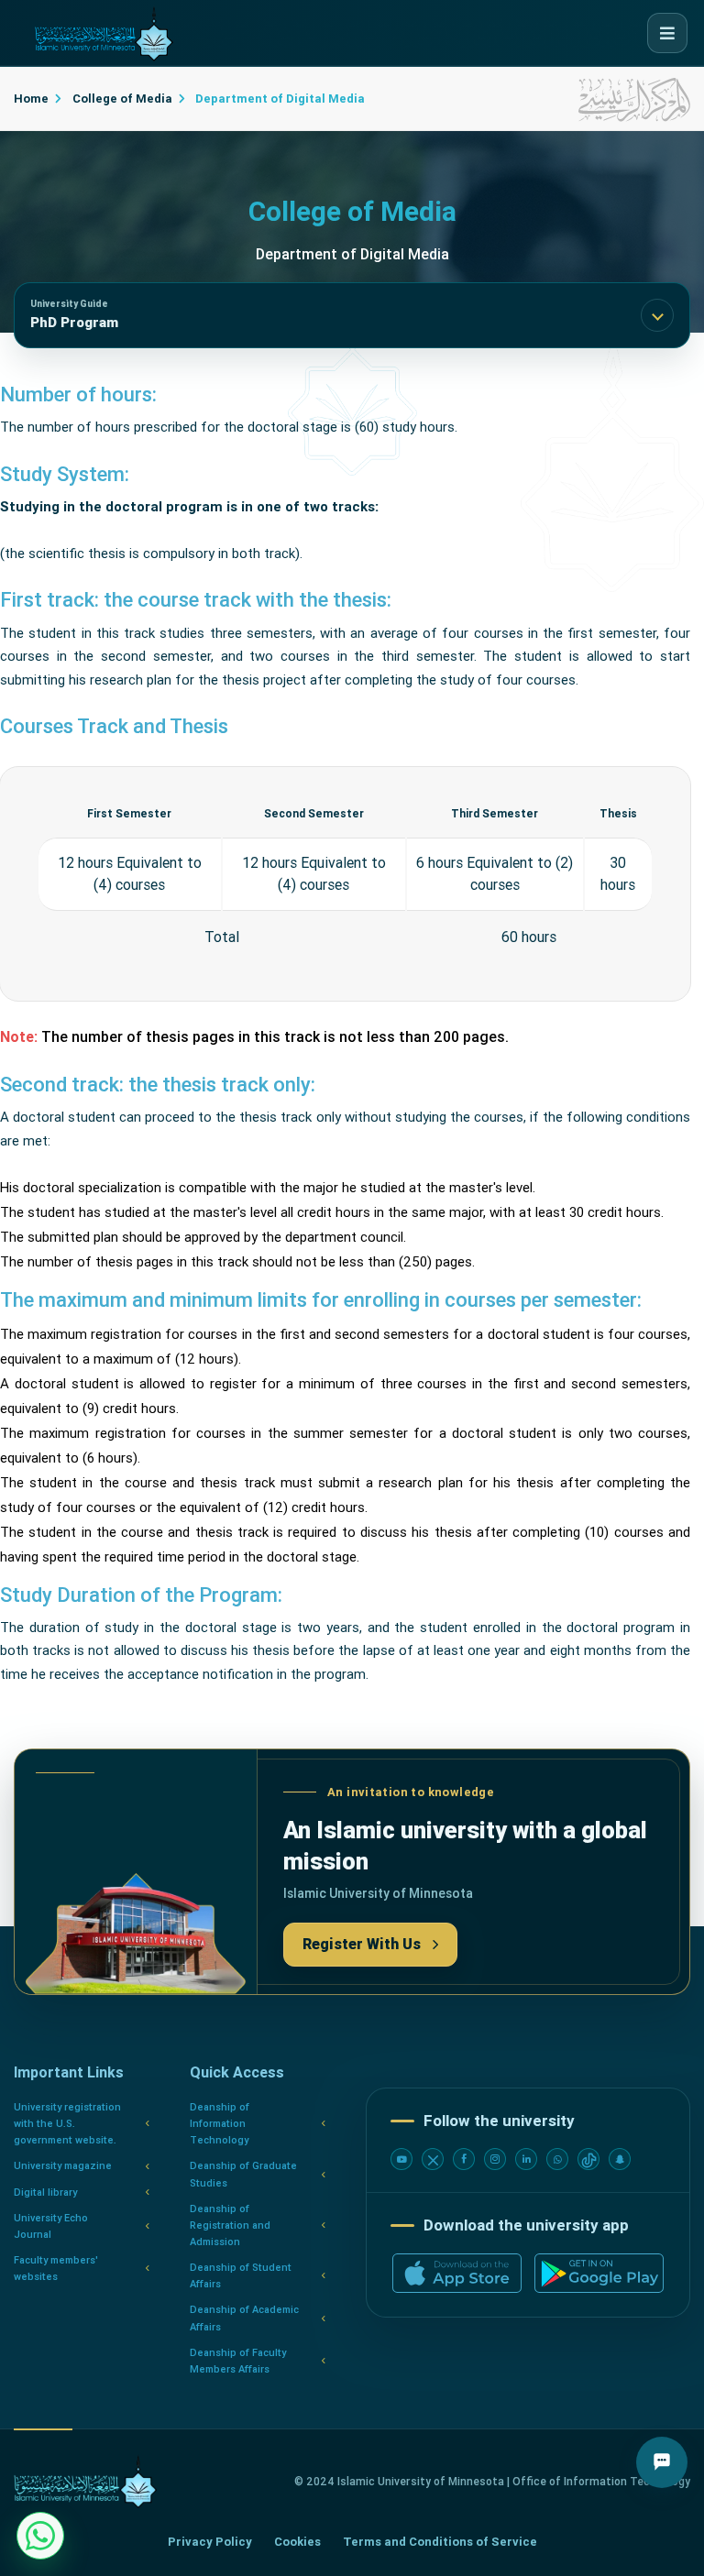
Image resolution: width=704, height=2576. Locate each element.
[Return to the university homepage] (85, 2482)
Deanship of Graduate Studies (243, 2174)
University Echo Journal (51, 2226)
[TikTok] (588, 2159)
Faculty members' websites (56, 2269)
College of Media (121, 99)
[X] (433, 2159)
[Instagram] (495, 2159)
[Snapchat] (620, 2159)
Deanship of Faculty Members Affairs (238, 2361)
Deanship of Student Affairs (241, 2276)
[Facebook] (464, 2159)
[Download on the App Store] (457, 2273)
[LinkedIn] (526, 2159)
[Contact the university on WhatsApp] (40, 2536)
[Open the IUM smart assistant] (662, 2462)
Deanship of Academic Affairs (244, 2318)
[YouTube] (401, 2159)
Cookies (297, 2542)
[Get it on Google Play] (599, 2273)
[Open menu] (667, 33)
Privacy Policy (210, 2542)
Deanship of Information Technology (220, 2124)
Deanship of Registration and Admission (230, 2225)
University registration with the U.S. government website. (67, 2124)
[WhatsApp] (557, 2159)
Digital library (45, 2192)
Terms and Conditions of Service (440, 2542)
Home (31, 99)
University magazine (63, 2166)
